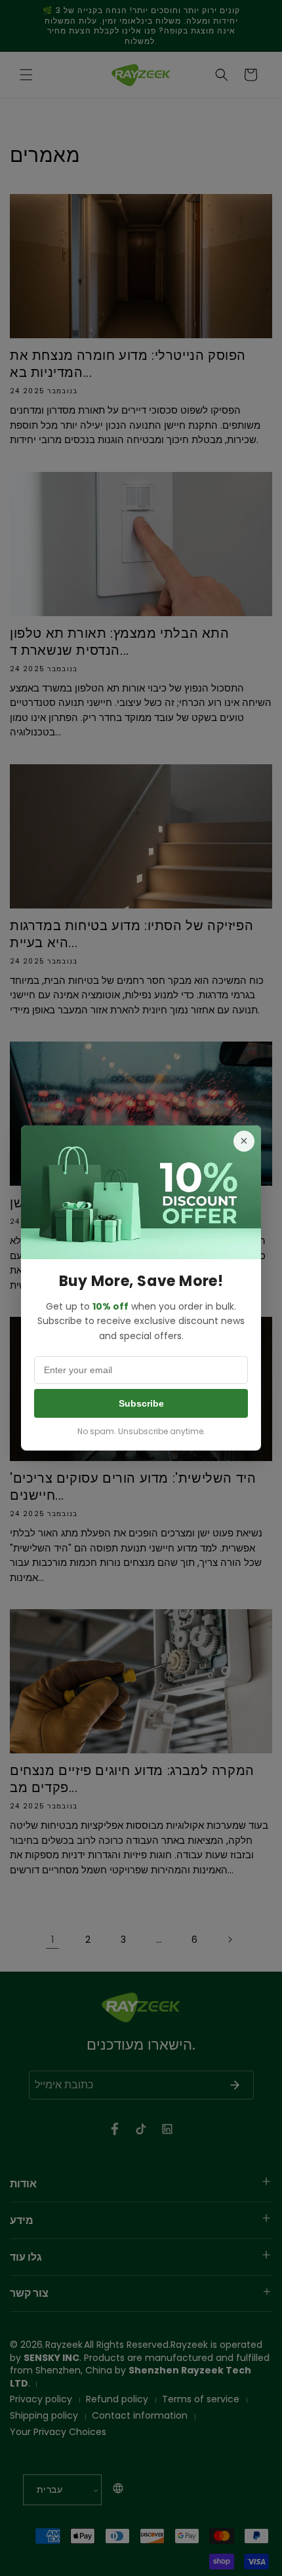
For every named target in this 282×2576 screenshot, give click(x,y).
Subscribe (141, 1403)
